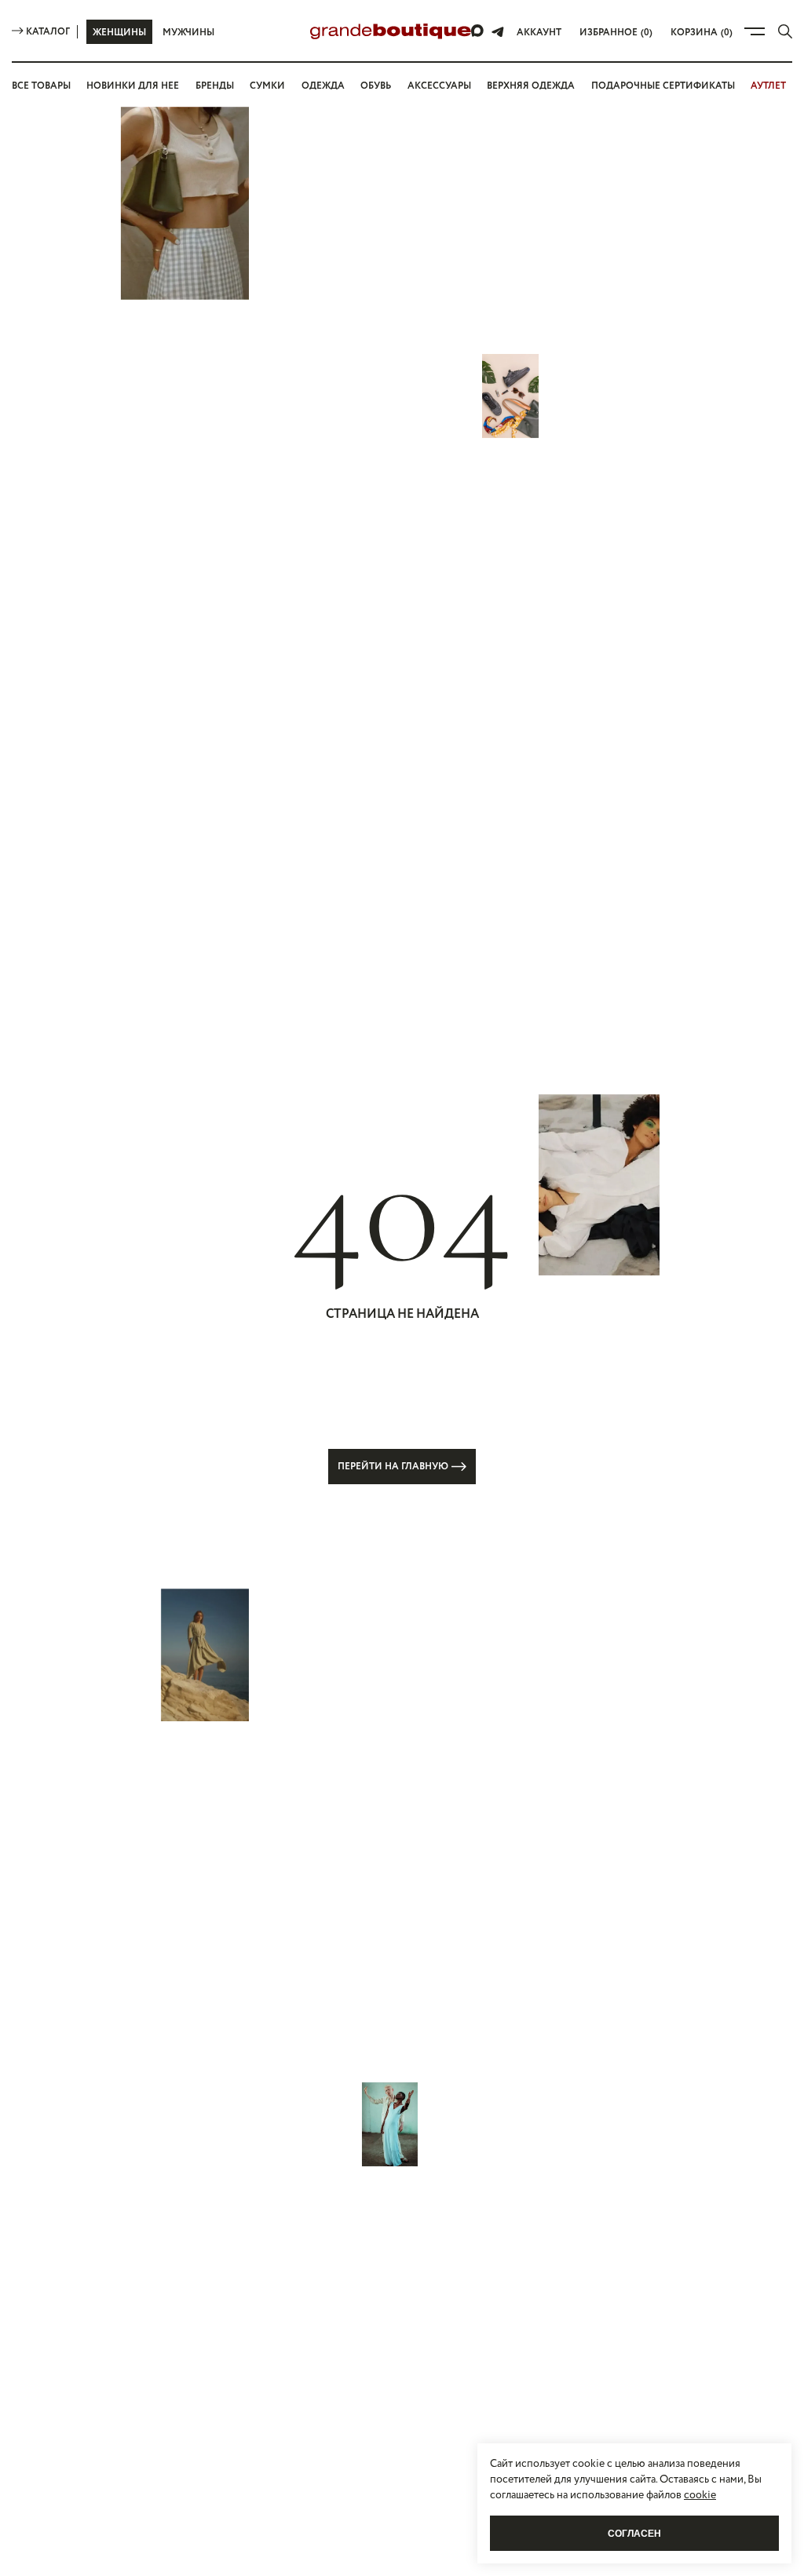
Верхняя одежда (531, 86)
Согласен (634, 2534)
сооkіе (700, 2495)
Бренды (215, 86)
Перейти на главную (393, 1467)
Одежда (323, 86)
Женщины (119, 33)
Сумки (267, 86)
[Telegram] (498, 31)
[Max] (478, 31)
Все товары (41, 86)
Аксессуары (439, 86)
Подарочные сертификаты (663, 86)
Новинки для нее (133, 86)
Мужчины (188, 33)
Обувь (376, 86)
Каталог (48, 32)
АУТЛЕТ (768, 86)
